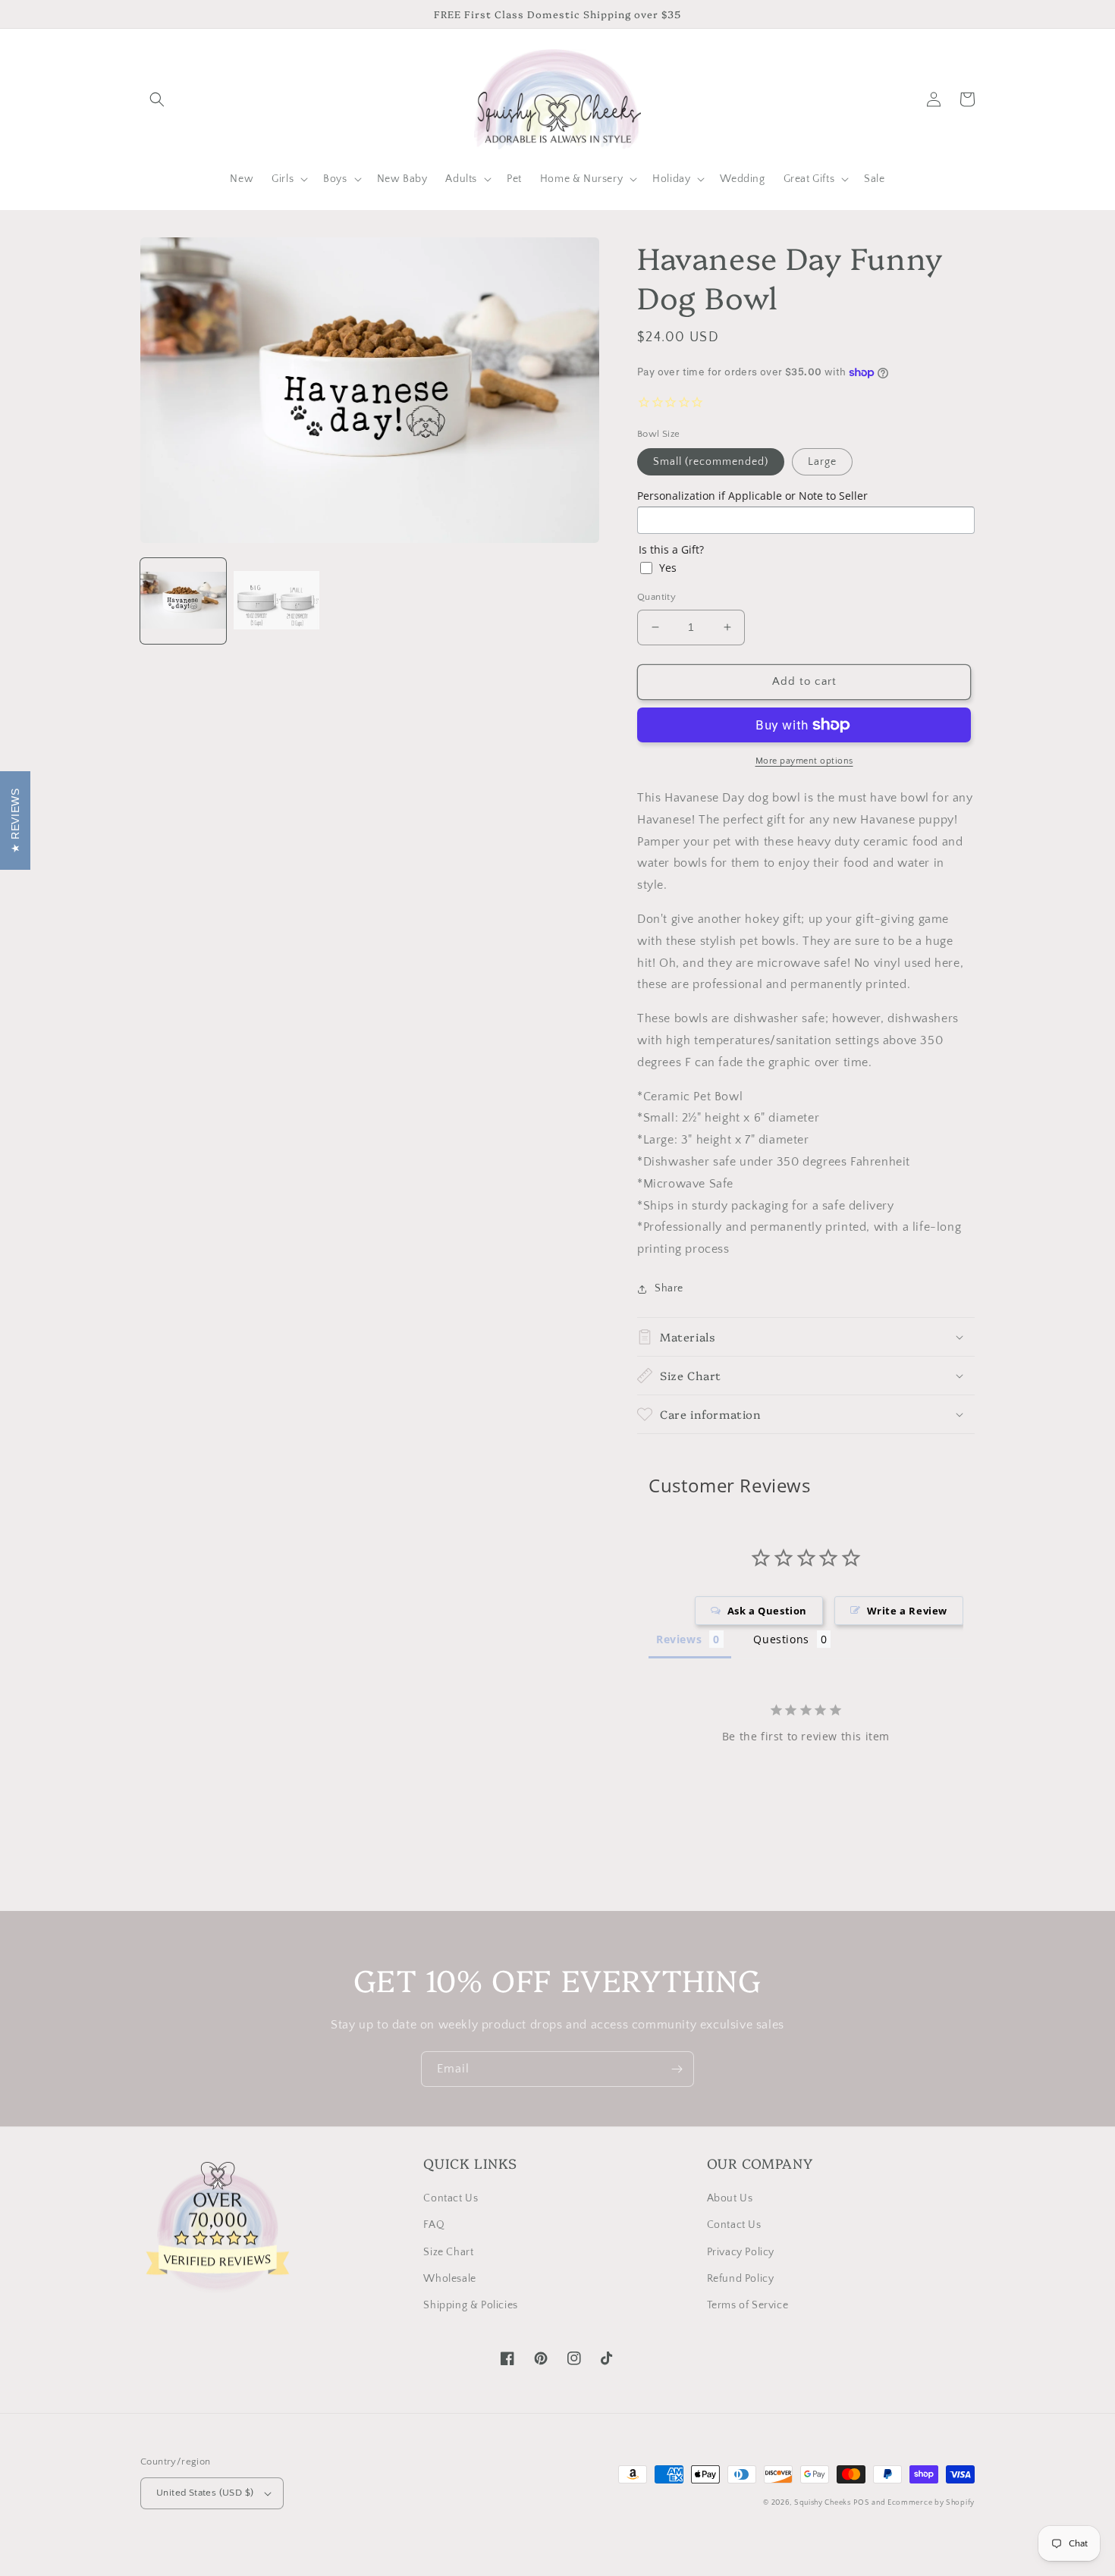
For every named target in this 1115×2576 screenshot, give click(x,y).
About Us (730, 2198)
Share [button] (669, 1288)
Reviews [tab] (679, 1639)
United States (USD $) (205, 2493)
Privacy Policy (741, 2252)
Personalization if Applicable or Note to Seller (752, 496)
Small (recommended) (711, 462)
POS (861, 2503)
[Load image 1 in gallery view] (183, 601)
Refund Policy (741, 2279)
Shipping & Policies (470, 2305)
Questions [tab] (781, 1639)
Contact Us (451, 2198)
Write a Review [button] (907, 1611)
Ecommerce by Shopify (931, 2503)
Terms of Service (748, 2305)
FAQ (434, 2225)
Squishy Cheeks (823, 2503)
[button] (157, 99)
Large (822, 462)
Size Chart (448, 2252)
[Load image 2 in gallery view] (276, 601)
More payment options (804, 761)
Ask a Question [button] (767, 1611)
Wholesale (449, 2279)
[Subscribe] (677, 2069)
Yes (668, 568)
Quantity (656, 597)
